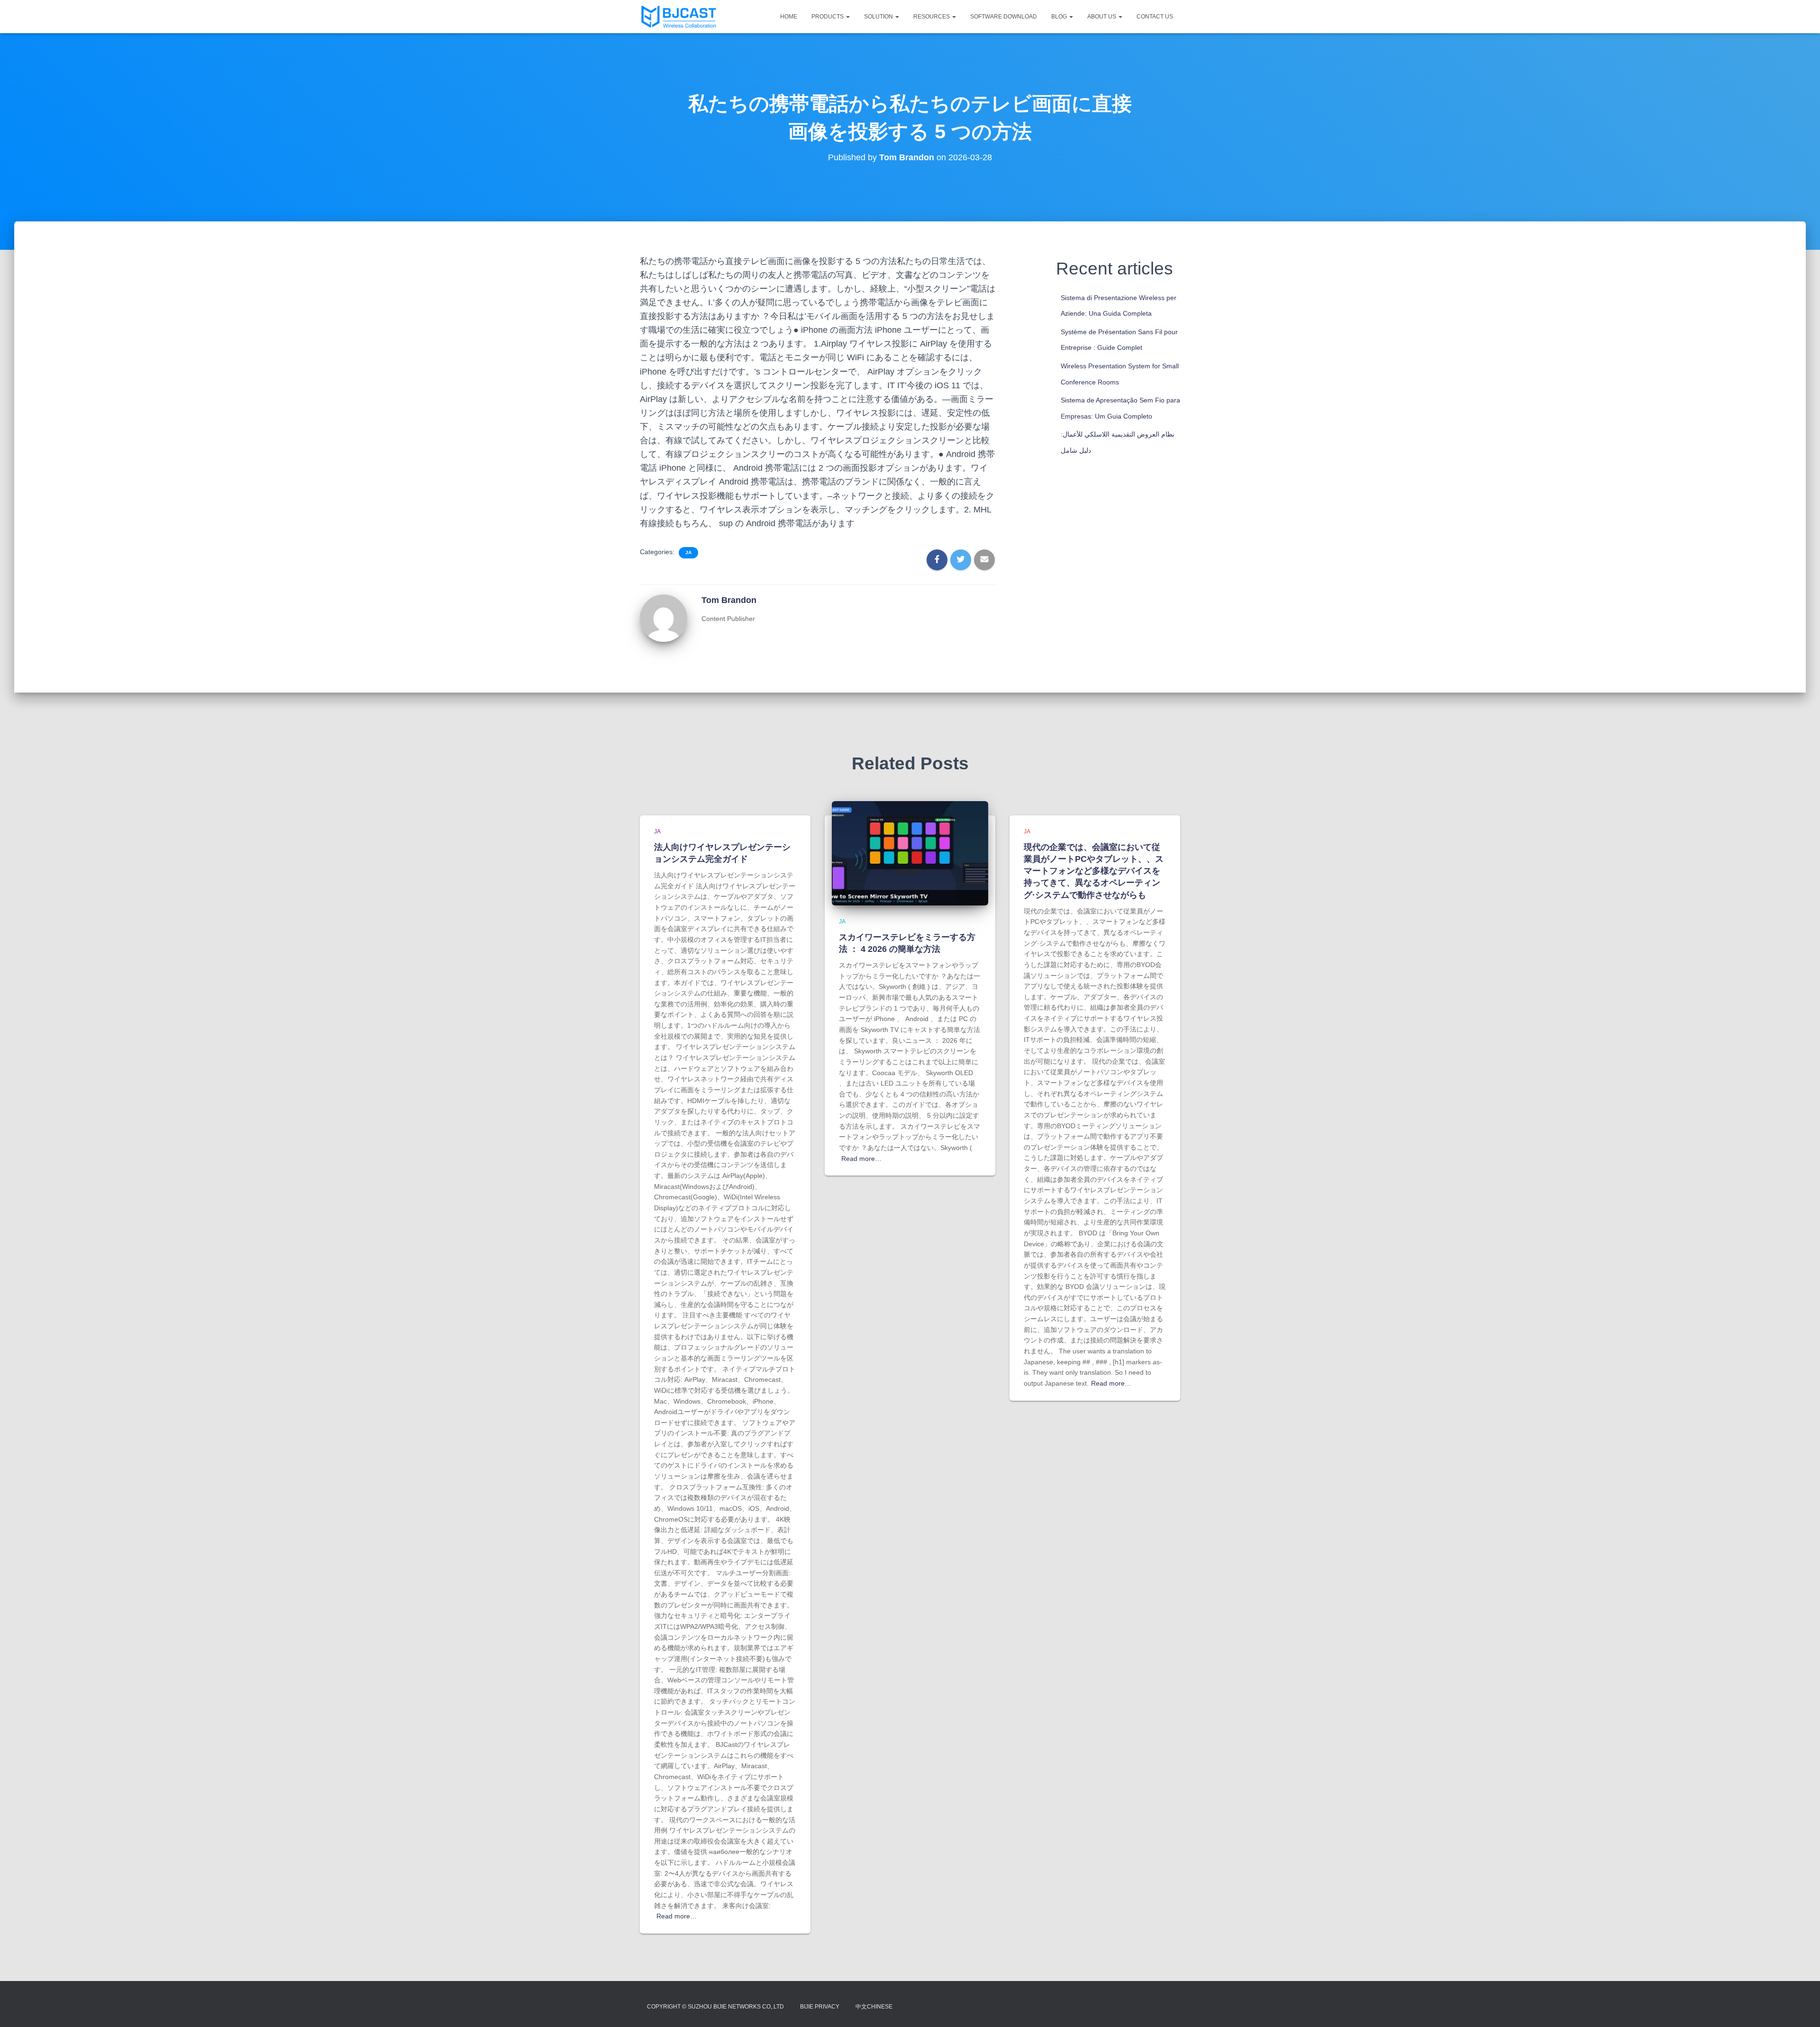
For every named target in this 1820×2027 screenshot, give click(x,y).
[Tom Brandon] (664, 618)
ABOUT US (1102, 17)
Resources (932, 17)
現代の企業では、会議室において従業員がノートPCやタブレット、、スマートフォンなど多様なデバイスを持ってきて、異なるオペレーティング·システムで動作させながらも (1094, 871)
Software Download (1004, 17)
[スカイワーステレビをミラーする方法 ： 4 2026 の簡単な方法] (910, 853)
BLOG (1060, 17)
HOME (789, 17)
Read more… (677, 1916)
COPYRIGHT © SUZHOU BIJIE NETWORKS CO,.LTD (715, 2007)
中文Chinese (874, 2007)
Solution (879, 17)
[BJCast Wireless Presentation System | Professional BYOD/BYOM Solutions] (679, 17)
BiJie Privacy (820, 2007)
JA (688, 552)
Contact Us (1155, 17)
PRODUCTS (828, 17)
